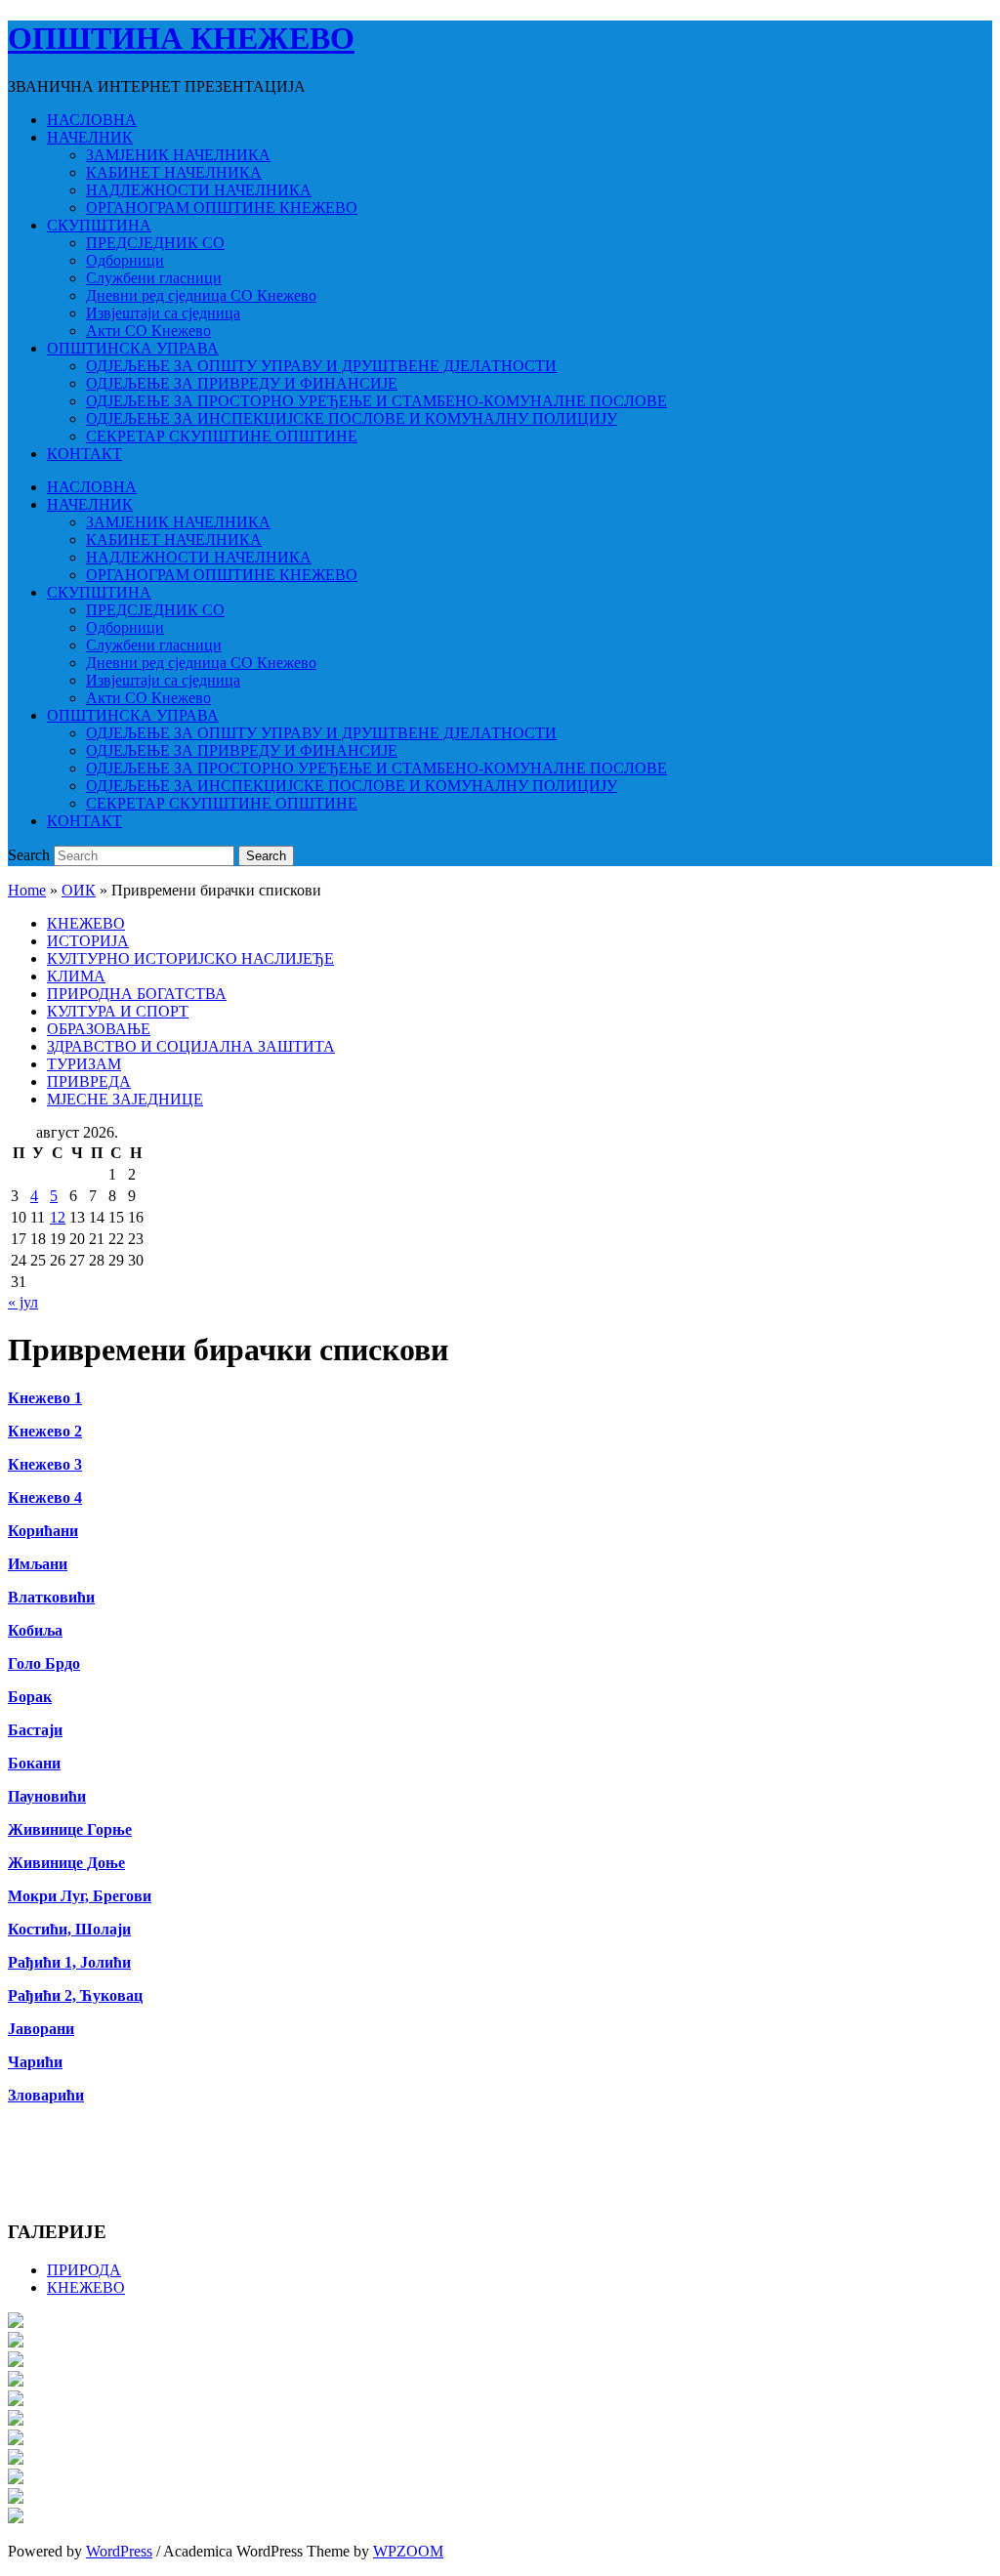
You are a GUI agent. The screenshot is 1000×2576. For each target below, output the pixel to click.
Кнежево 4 (45, 1497)
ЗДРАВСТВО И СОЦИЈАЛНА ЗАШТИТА (191, 1046)
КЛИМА (76, 976)
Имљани (38, 1564)
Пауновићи (47, 1796)
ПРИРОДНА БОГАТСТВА (137, 994)
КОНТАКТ (84, 454)
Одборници (125, 260)
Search (29, 855)
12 (58, 1217)
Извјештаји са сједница (163, 313)
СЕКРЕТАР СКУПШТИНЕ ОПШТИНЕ (222, 436)
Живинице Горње (70, 1829)
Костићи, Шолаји (69, 1929)
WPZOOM (408, 2551)
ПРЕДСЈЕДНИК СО (155, 243)
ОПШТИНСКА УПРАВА (133, 348)
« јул (23, 1302)
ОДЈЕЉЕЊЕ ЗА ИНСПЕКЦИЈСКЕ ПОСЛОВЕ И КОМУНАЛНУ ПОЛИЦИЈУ (352, 418)
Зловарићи (46, 2095)
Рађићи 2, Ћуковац (75, 1995)
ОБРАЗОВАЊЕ (99, 1029)
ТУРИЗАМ (84, 1064)
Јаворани (41, 2029)
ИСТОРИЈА (88, 941)
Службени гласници (154, 278)
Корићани (43, 1531)
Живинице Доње (66, 1863)
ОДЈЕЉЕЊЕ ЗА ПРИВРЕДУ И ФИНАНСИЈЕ (242, 383)
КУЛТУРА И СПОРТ (118, 1011)
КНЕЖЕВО (86, 923)
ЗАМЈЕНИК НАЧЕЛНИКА (178, 155)
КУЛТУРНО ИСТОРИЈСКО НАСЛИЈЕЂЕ (190, 958)
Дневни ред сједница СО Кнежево (201, 295)
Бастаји (35, 1730)
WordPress (119, 2551)
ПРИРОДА (84, 2270)
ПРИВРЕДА (89, 1081)
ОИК (79, 890)
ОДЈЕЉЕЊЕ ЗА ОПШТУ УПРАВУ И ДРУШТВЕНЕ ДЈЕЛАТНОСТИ (321, 366)
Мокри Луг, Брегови (80, 1896)
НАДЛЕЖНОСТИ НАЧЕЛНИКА (199, 190)
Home (27, 890)
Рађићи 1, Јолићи (69, 1962)
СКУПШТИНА (99, 225)
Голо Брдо (44, 1663)
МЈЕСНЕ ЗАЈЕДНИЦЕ (125, 1099)
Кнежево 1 (45, 1398)
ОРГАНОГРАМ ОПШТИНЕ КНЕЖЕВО (222, 208)
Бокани (34, 1763)
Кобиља (35, 1630)
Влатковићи (51, 1597)
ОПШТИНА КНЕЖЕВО (181, 38)
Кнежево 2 (45, 1431)
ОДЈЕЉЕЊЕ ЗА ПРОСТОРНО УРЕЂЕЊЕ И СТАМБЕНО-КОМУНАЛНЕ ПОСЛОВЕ (376, 401)
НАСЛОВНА (92, 120)
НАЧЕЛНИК (90, 137)
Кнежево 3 (45, 1464)
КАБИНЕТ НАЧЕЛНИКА (174, 172)
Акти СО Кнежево (148, 331)
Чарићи (35, 2062)
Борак (30, 1697)
